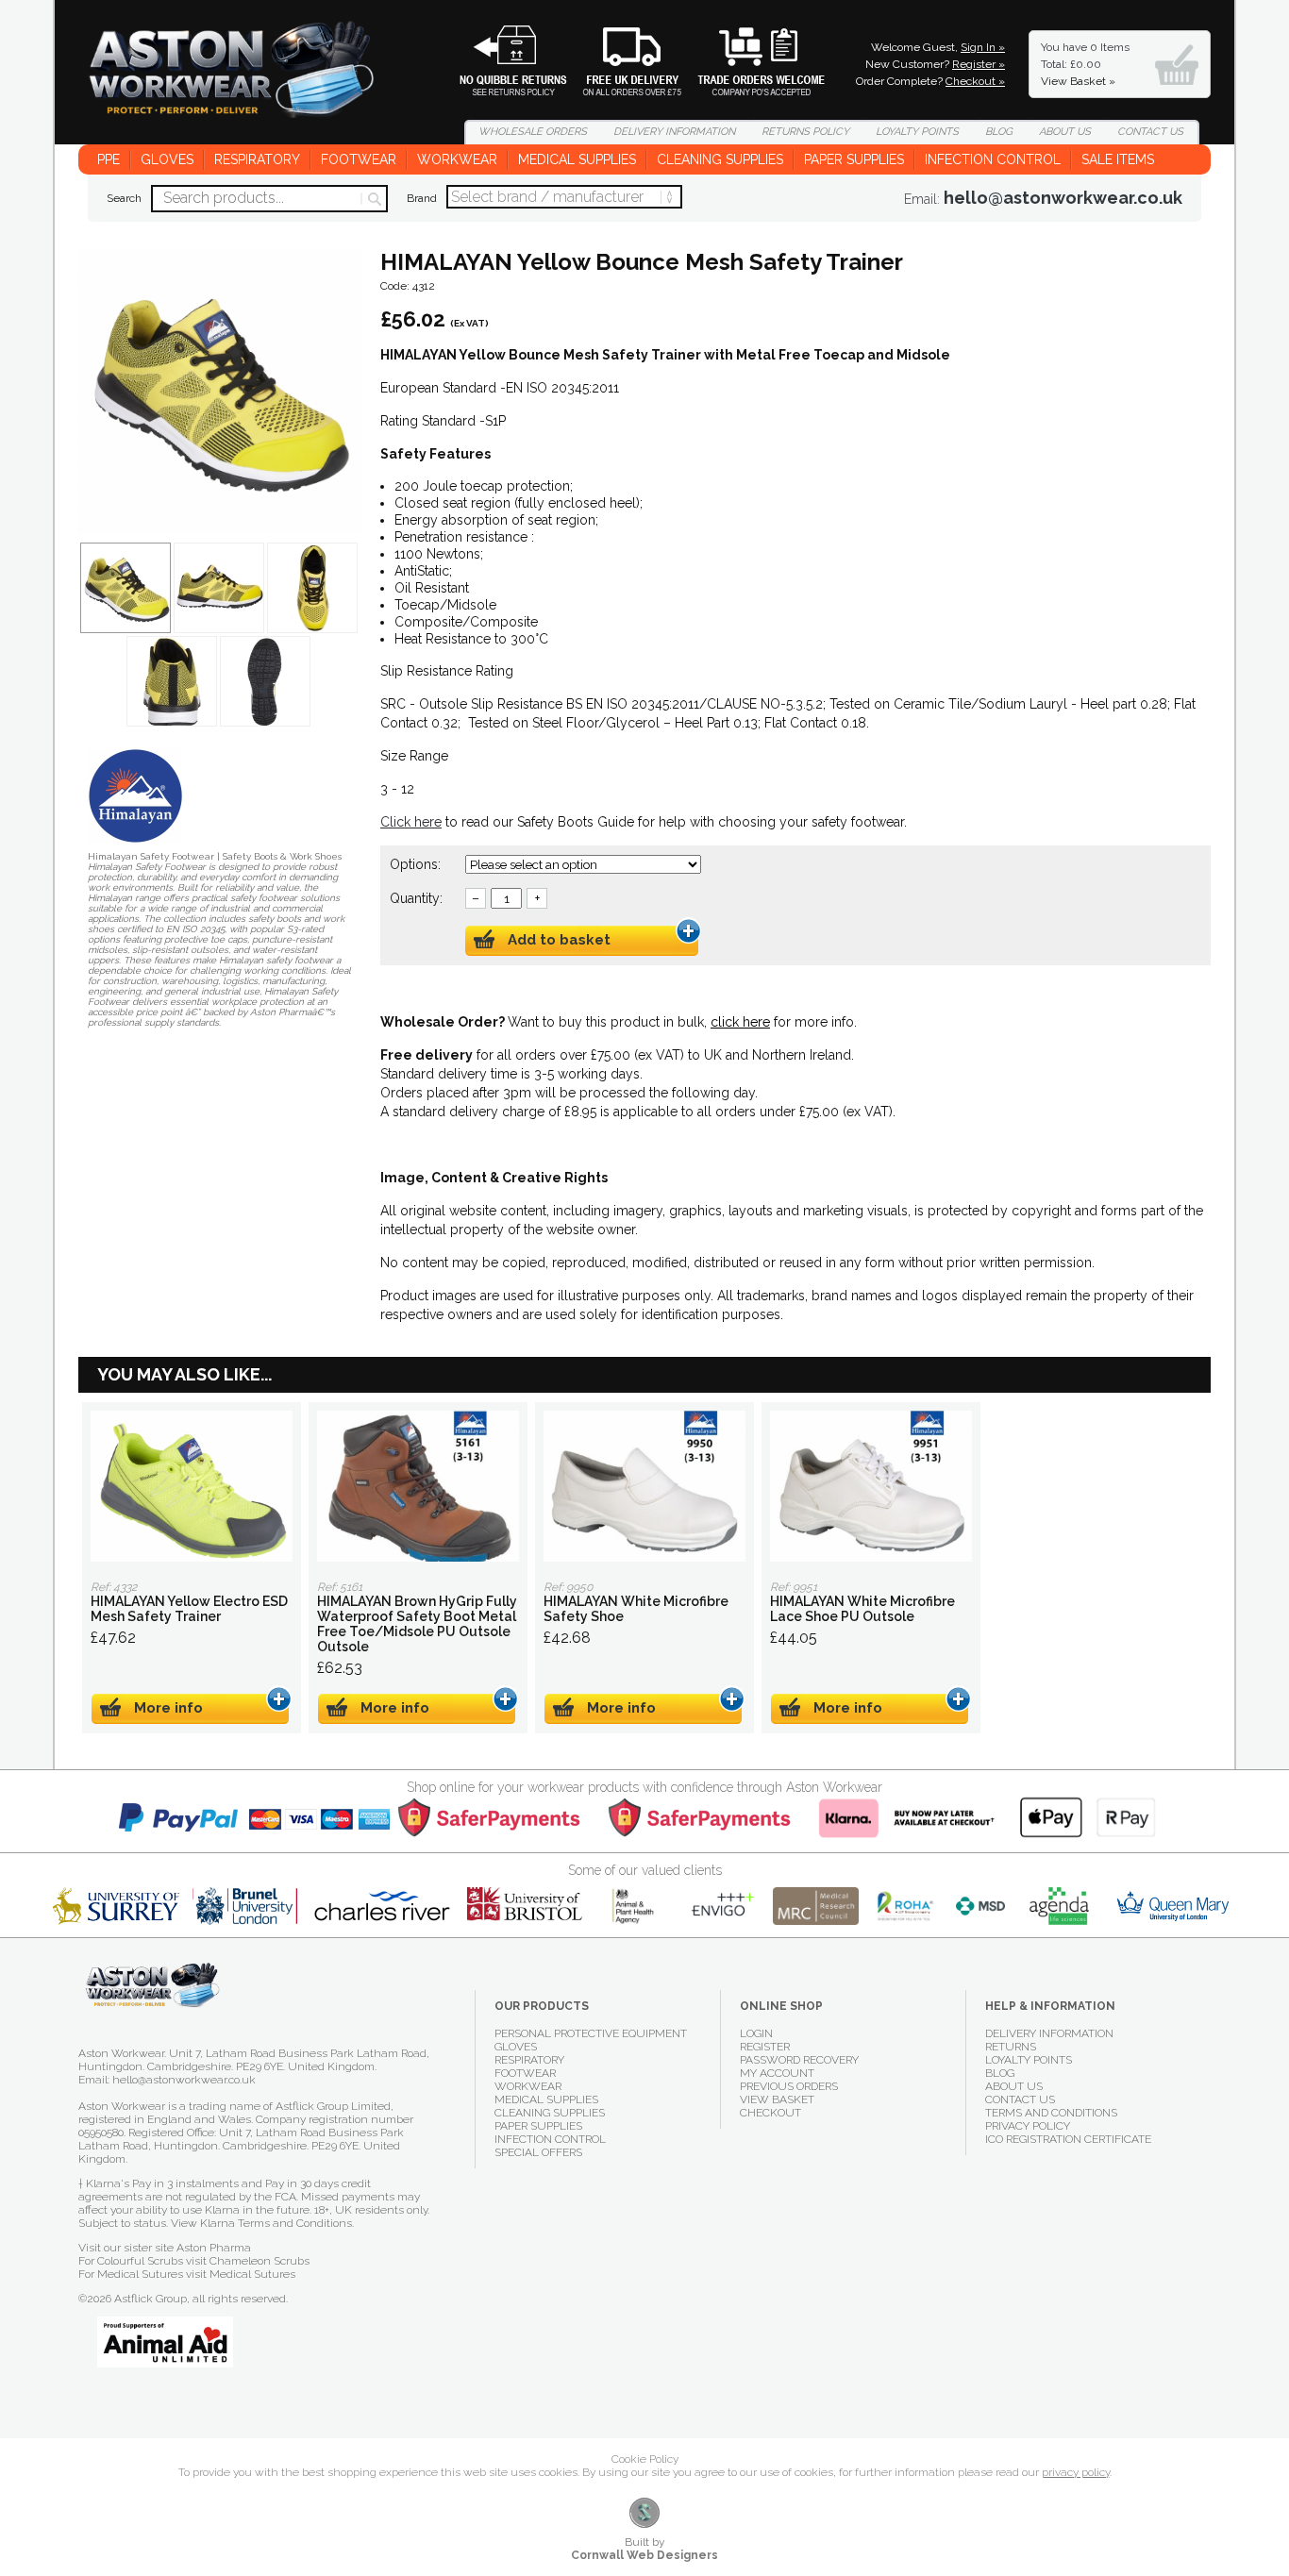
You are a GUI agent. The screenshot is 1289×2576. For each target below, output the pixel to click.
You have (1085, 64)
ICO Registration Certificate (1068, 2139)
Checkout (770, 2113)
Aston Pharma (214, 2248)
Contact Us (1020, 2099)
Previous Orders (789, 2086)
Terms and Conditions (1051, 2113)
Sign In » (983, 47)
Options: (417, 864)
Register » (979, 64)
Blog (999, 132)
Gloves (167, 159)
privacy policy (1076, 2472)
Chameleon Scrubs (259, 2261)
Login (756, 2033)
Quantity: (416, 898)
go (373, 199)
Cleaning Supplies (720, 159)
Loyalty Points (1029, 2060)
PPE (109, 159)
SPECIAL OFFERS (538, 2152)
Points (917, 132)
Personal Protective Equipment (591, 2033)
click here (740, 1022)
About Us (1014, 2086)
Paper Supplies (854, 159)
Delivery (620, 61)
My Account (777, 2073)
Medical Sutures (252, 2274)
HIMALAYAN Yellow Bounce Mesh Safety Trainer (243, 82)
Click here (411, 822)
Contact (1150, 132)
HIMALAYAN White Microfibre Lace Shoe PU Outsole (871, 1486)
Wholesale (747, 61)
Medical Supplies (577, 159)
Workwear (457, 159)
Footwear (359, 159)
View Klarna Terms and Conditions (261, 2223)
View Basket (777, 2099)
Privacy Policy (1028, 2126)
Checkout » (975, 81)
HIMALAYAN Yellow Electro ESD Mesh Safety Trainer (192, 1486)
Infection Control (993, 159)
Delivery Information (1049, 2033)
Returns (502, 61)
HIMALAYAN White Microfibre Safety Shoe (644, 1486)
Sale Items (1118, 159)
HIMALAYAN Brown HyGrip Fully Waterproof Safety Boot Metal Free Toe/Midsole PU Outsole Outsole (418, 1486)
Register (765, 2047)
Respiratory (257, 159)
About (1065, 132)
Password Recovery (799, 2060)
